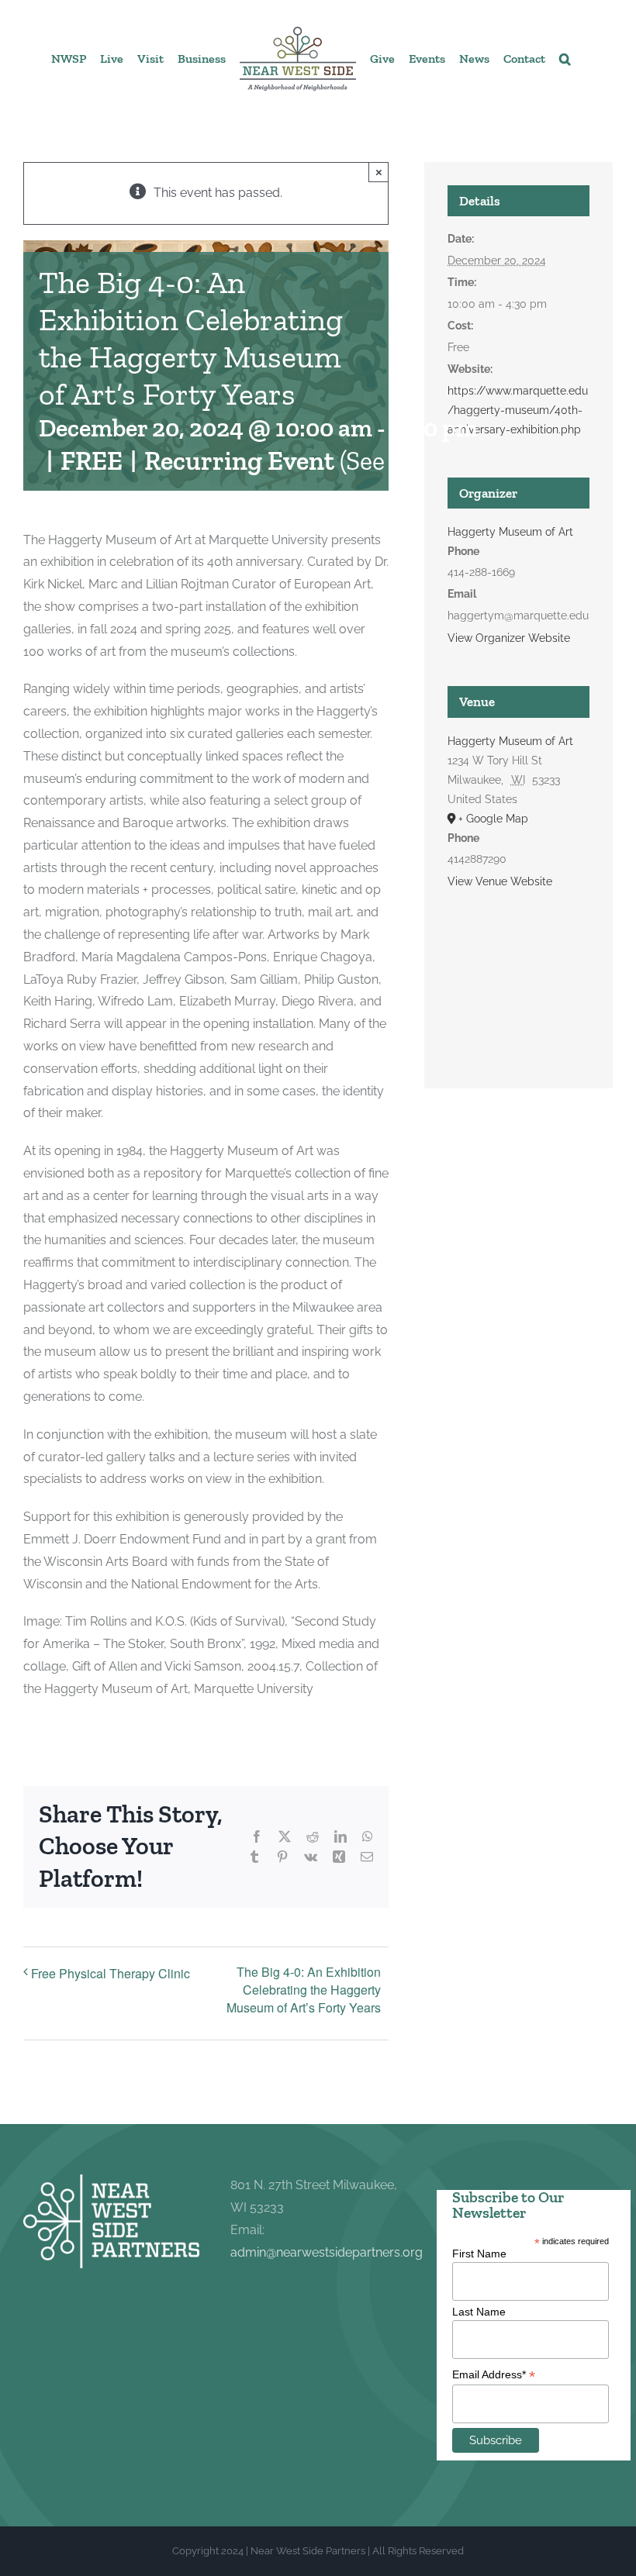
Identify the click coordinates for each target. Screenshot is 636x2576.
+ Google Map (493, 819)
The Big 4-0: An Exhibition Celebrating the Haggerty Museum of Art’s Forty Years (304, 1990)
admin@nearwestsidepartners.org (327, 2252)
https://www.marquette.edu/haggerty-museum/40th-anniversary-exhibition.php (518, 410)
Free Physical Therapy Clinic (111, 1973)
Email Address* (494, 2375)
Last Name (479, 2312)
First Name (479, 2254)
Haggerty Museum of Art (510, 532)
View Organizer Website (509, 638)
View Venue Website (500, 881)
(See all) (382, 461)
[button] (565, 58)
